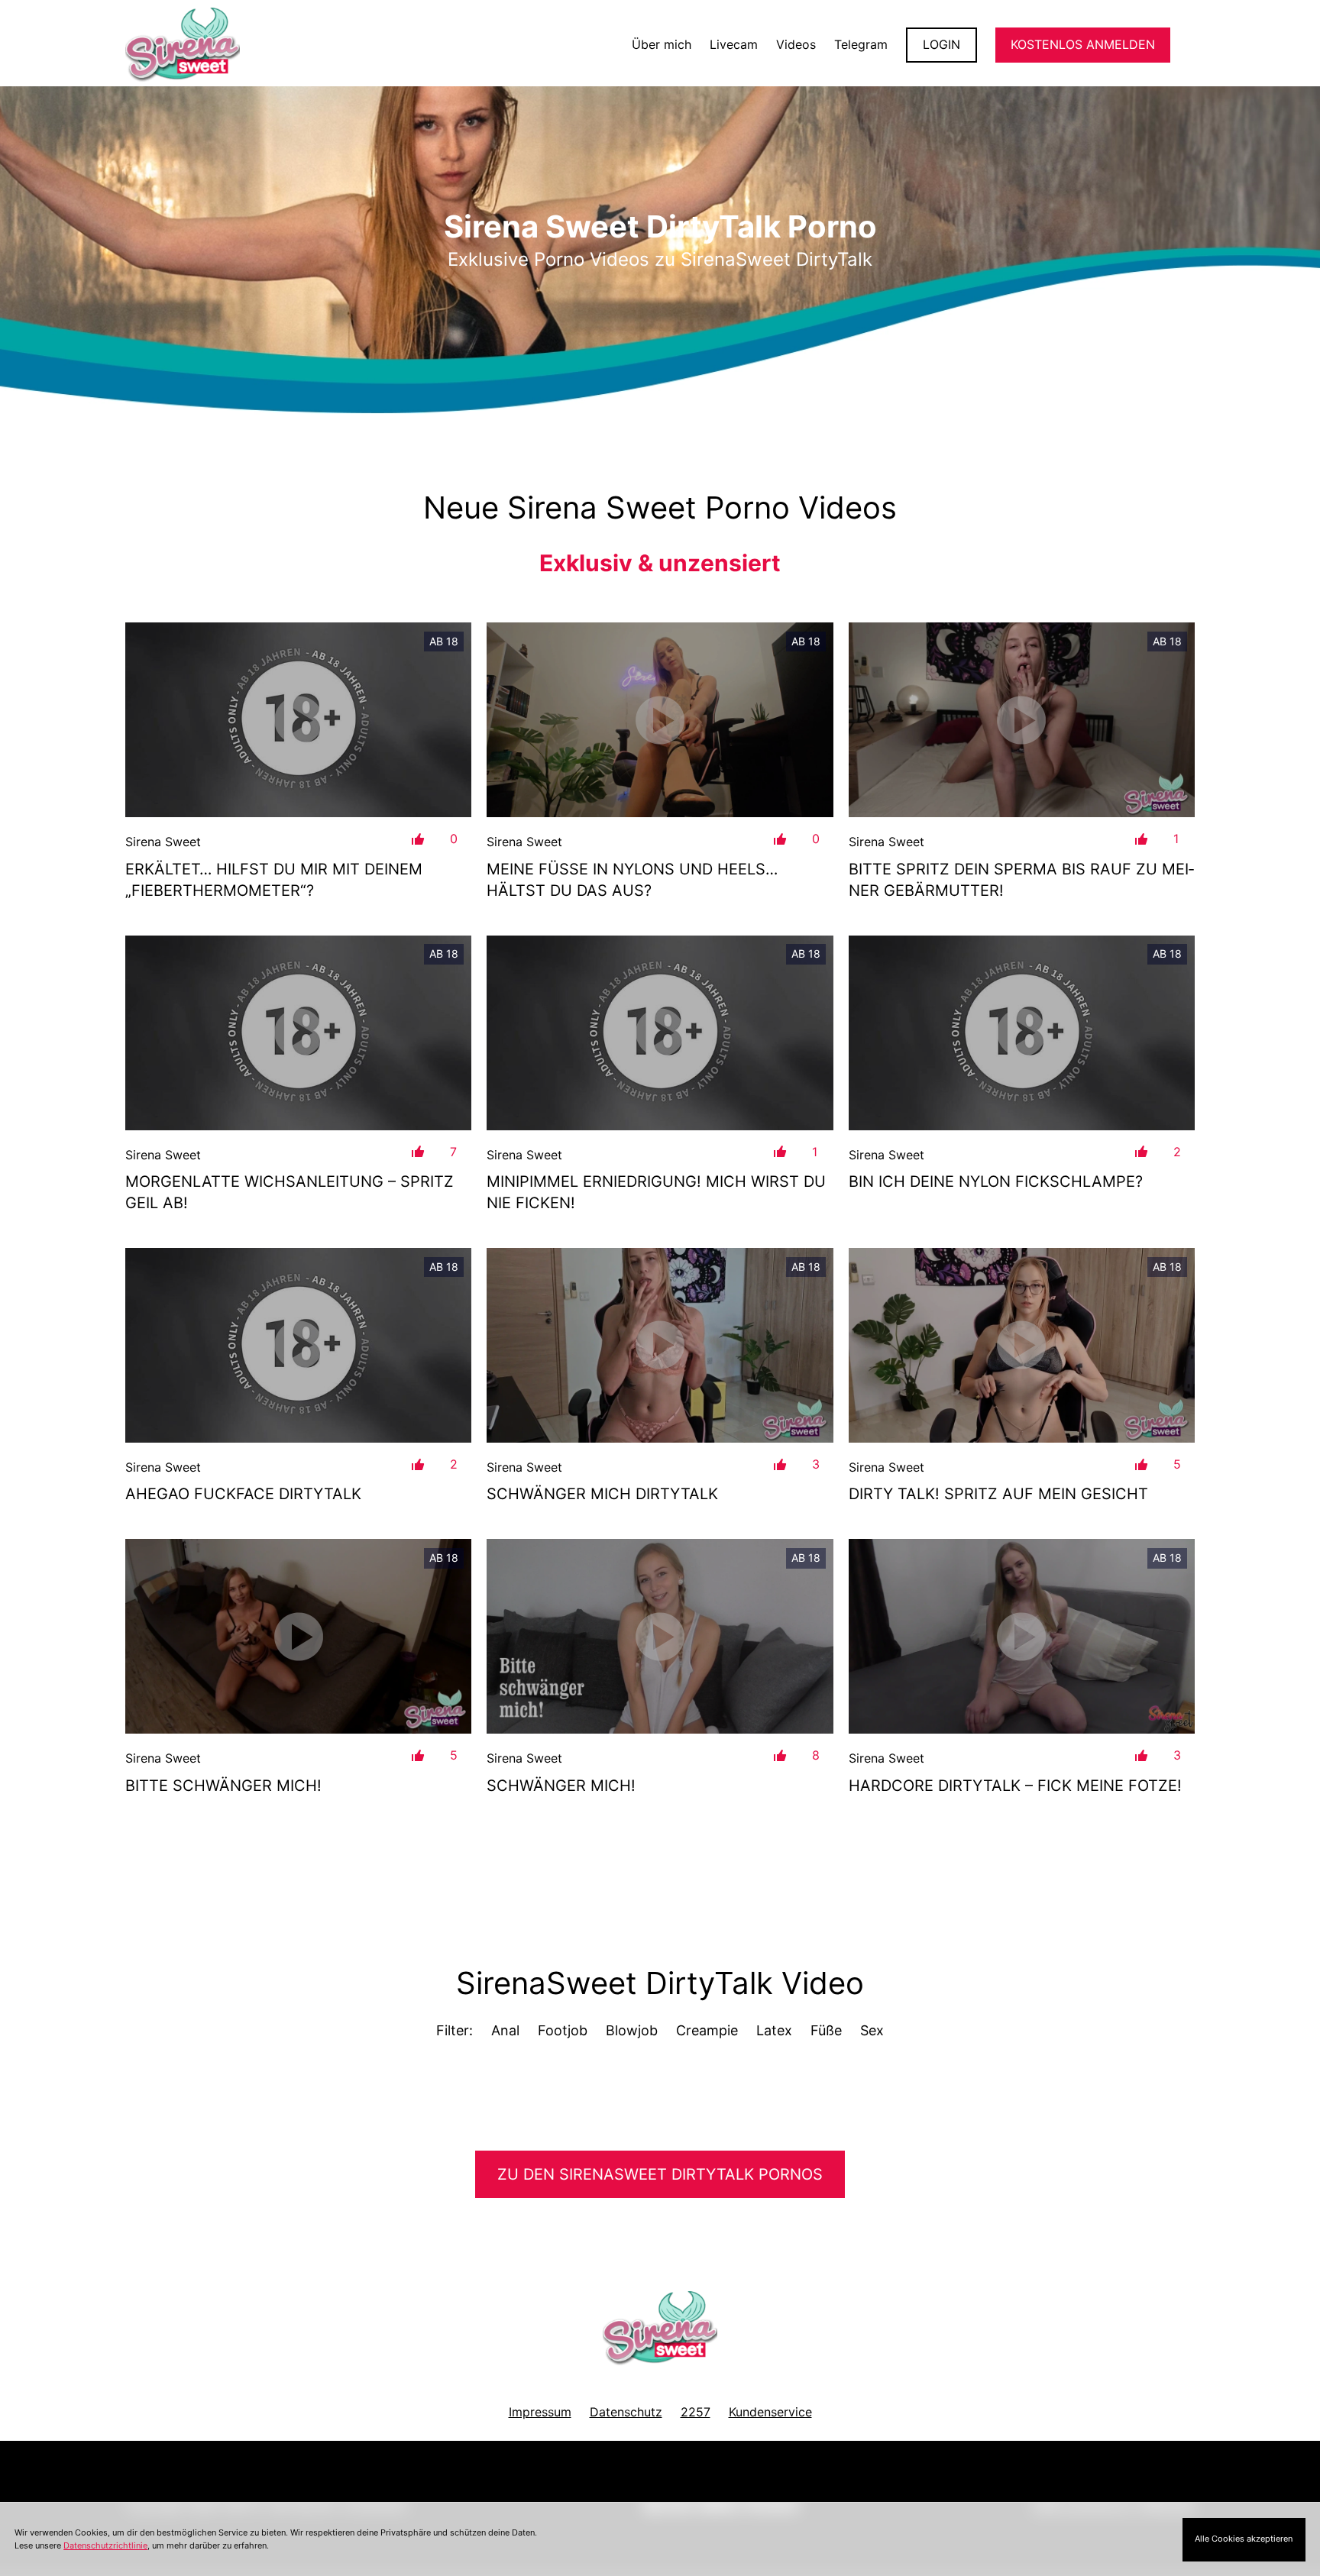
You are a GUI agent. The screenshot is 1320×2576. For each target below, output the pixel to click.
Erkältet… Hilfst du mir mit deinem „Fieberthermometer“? (274, 880)
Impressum (540, 2412)
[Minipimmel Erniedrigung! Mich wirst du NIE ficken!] (660, 1033)
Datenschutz (626, 2412)
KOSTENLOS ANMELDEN (1083, 44)
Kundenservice (770, 2412)
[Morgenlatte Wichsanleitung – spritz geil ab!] (298, 1033)
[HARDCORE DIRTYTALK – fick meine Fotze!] (1022, 1636)
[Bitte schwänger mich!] (298, 1636)
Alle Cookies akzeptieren (1244, 2539)
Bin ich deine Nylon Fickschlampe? (996, 1181)
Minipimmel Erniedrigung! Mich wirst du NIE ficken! (656, 1192)
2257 (696, 2412)
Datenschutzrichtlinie (105, 2545)
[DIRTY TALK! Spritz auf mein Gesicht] (1022, 1345)
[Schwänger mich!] (660, 1636)
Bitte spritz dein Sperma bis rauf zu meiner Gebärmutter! (1021, 880)
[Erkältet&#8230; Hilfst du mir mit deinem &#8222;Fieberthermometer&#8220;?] (298, 720)
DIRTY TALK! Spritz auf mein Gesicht (998, 1494)
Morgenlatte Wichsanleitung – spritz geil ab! (290, 1192)
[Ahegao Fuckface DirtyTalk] (298, 1345)
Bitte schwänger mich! (223, 1786)
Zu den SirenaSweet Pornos (660, 2174)
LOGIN (941, 44)
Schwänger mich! (561, 1786)
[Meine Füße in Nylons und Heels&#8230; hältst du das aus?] (660, 720)
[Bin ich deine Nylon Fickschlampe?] (1022, 1033)
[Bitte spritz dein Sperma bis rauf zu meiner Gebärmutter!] (1022, 720)
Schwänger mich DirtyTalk (602, 1494)
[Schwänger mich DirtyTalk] (660, 1345)
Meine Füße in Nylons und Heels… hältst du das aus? (632, 880)
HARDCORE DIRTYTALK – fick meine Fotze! (1015, 1786)
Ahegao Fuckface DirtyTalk (243, 1494)
